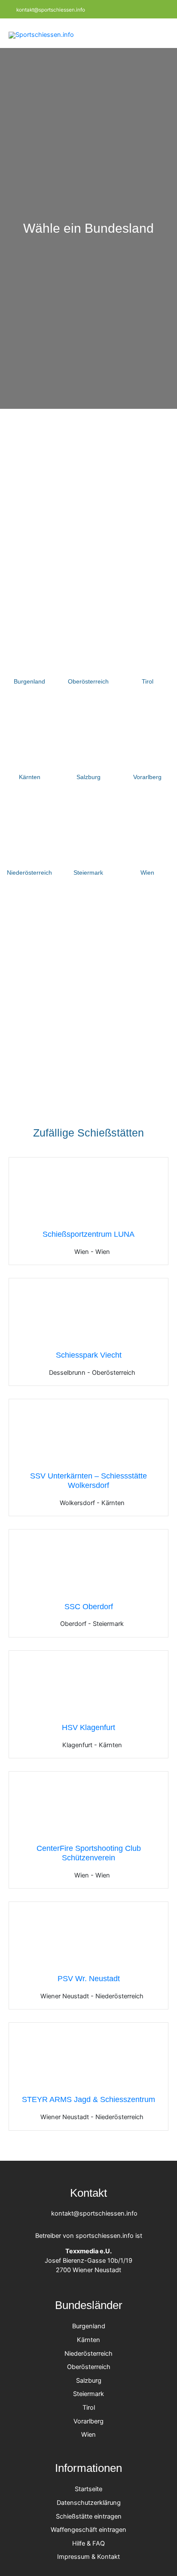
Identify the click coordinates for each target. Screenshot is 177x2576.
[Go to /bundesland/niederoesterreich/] (29, 841)
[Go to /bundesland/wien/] (148, 841)
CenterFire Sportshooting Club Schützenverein (89, 1853)
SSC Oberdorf (89, 1606)
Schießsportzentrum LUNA (88, 1234)
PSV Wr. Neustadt (89, 1978)
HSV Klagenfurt (88, 1727)
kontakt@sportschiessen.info (50, 10)
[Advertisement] (88, 501)
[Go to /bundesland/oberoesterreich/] (88, 650)
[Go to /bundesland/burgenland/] (29, 650)
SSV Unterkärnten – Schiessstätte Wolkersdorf (88, 1480)
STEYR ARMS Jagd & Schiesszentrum (88, 2099)
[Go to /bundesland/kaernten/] (29, 746)
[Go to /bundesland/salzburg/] (88, 746)
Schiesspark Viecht (89, 1355)
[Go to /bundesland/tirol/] (148, 650)
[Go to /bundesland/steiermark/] (88, 841)
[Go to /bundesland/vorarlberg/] (148, 746)
